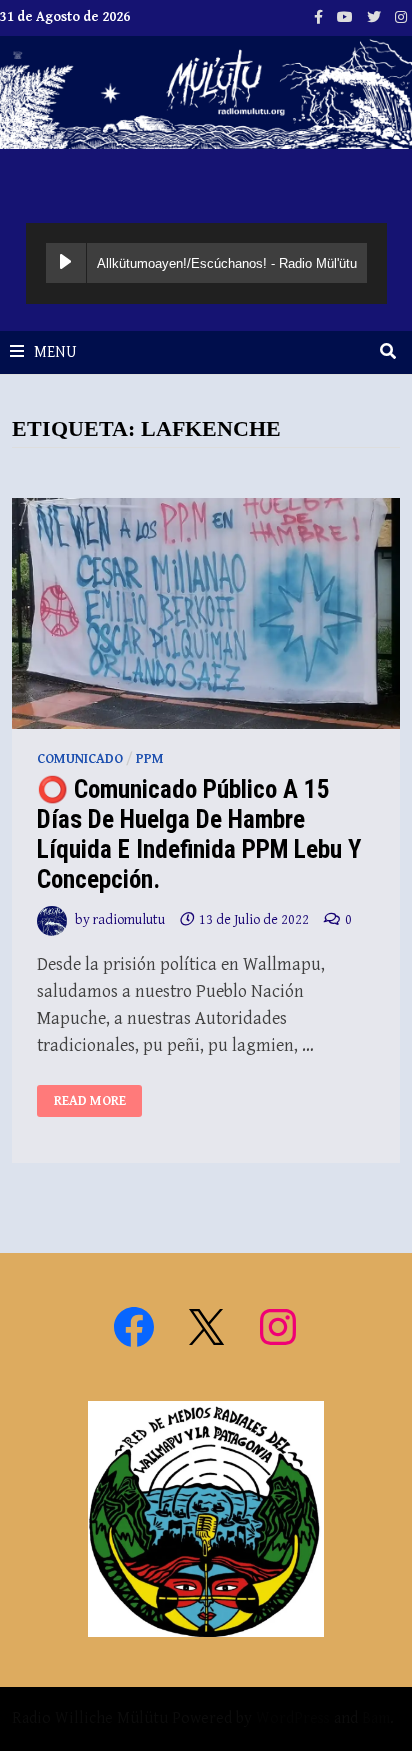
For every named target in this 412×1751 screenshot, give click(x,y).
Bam (376, 1718)
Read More (96, 1101)
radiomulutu (129, 920)
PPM (150, 759)
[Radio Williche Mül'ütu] (206, 91)
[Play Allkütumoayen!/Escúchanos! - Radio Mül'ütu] (66, 263)
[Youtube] (347, 16)
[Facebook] (320, 16)
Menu (55, 352)
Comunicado (80, 759)
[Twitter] (376, 16)
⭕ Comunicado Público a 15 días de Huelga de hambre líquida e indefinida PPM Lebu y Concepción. (199, 834)
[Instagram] (401, 16)
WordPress (293, 1718)
